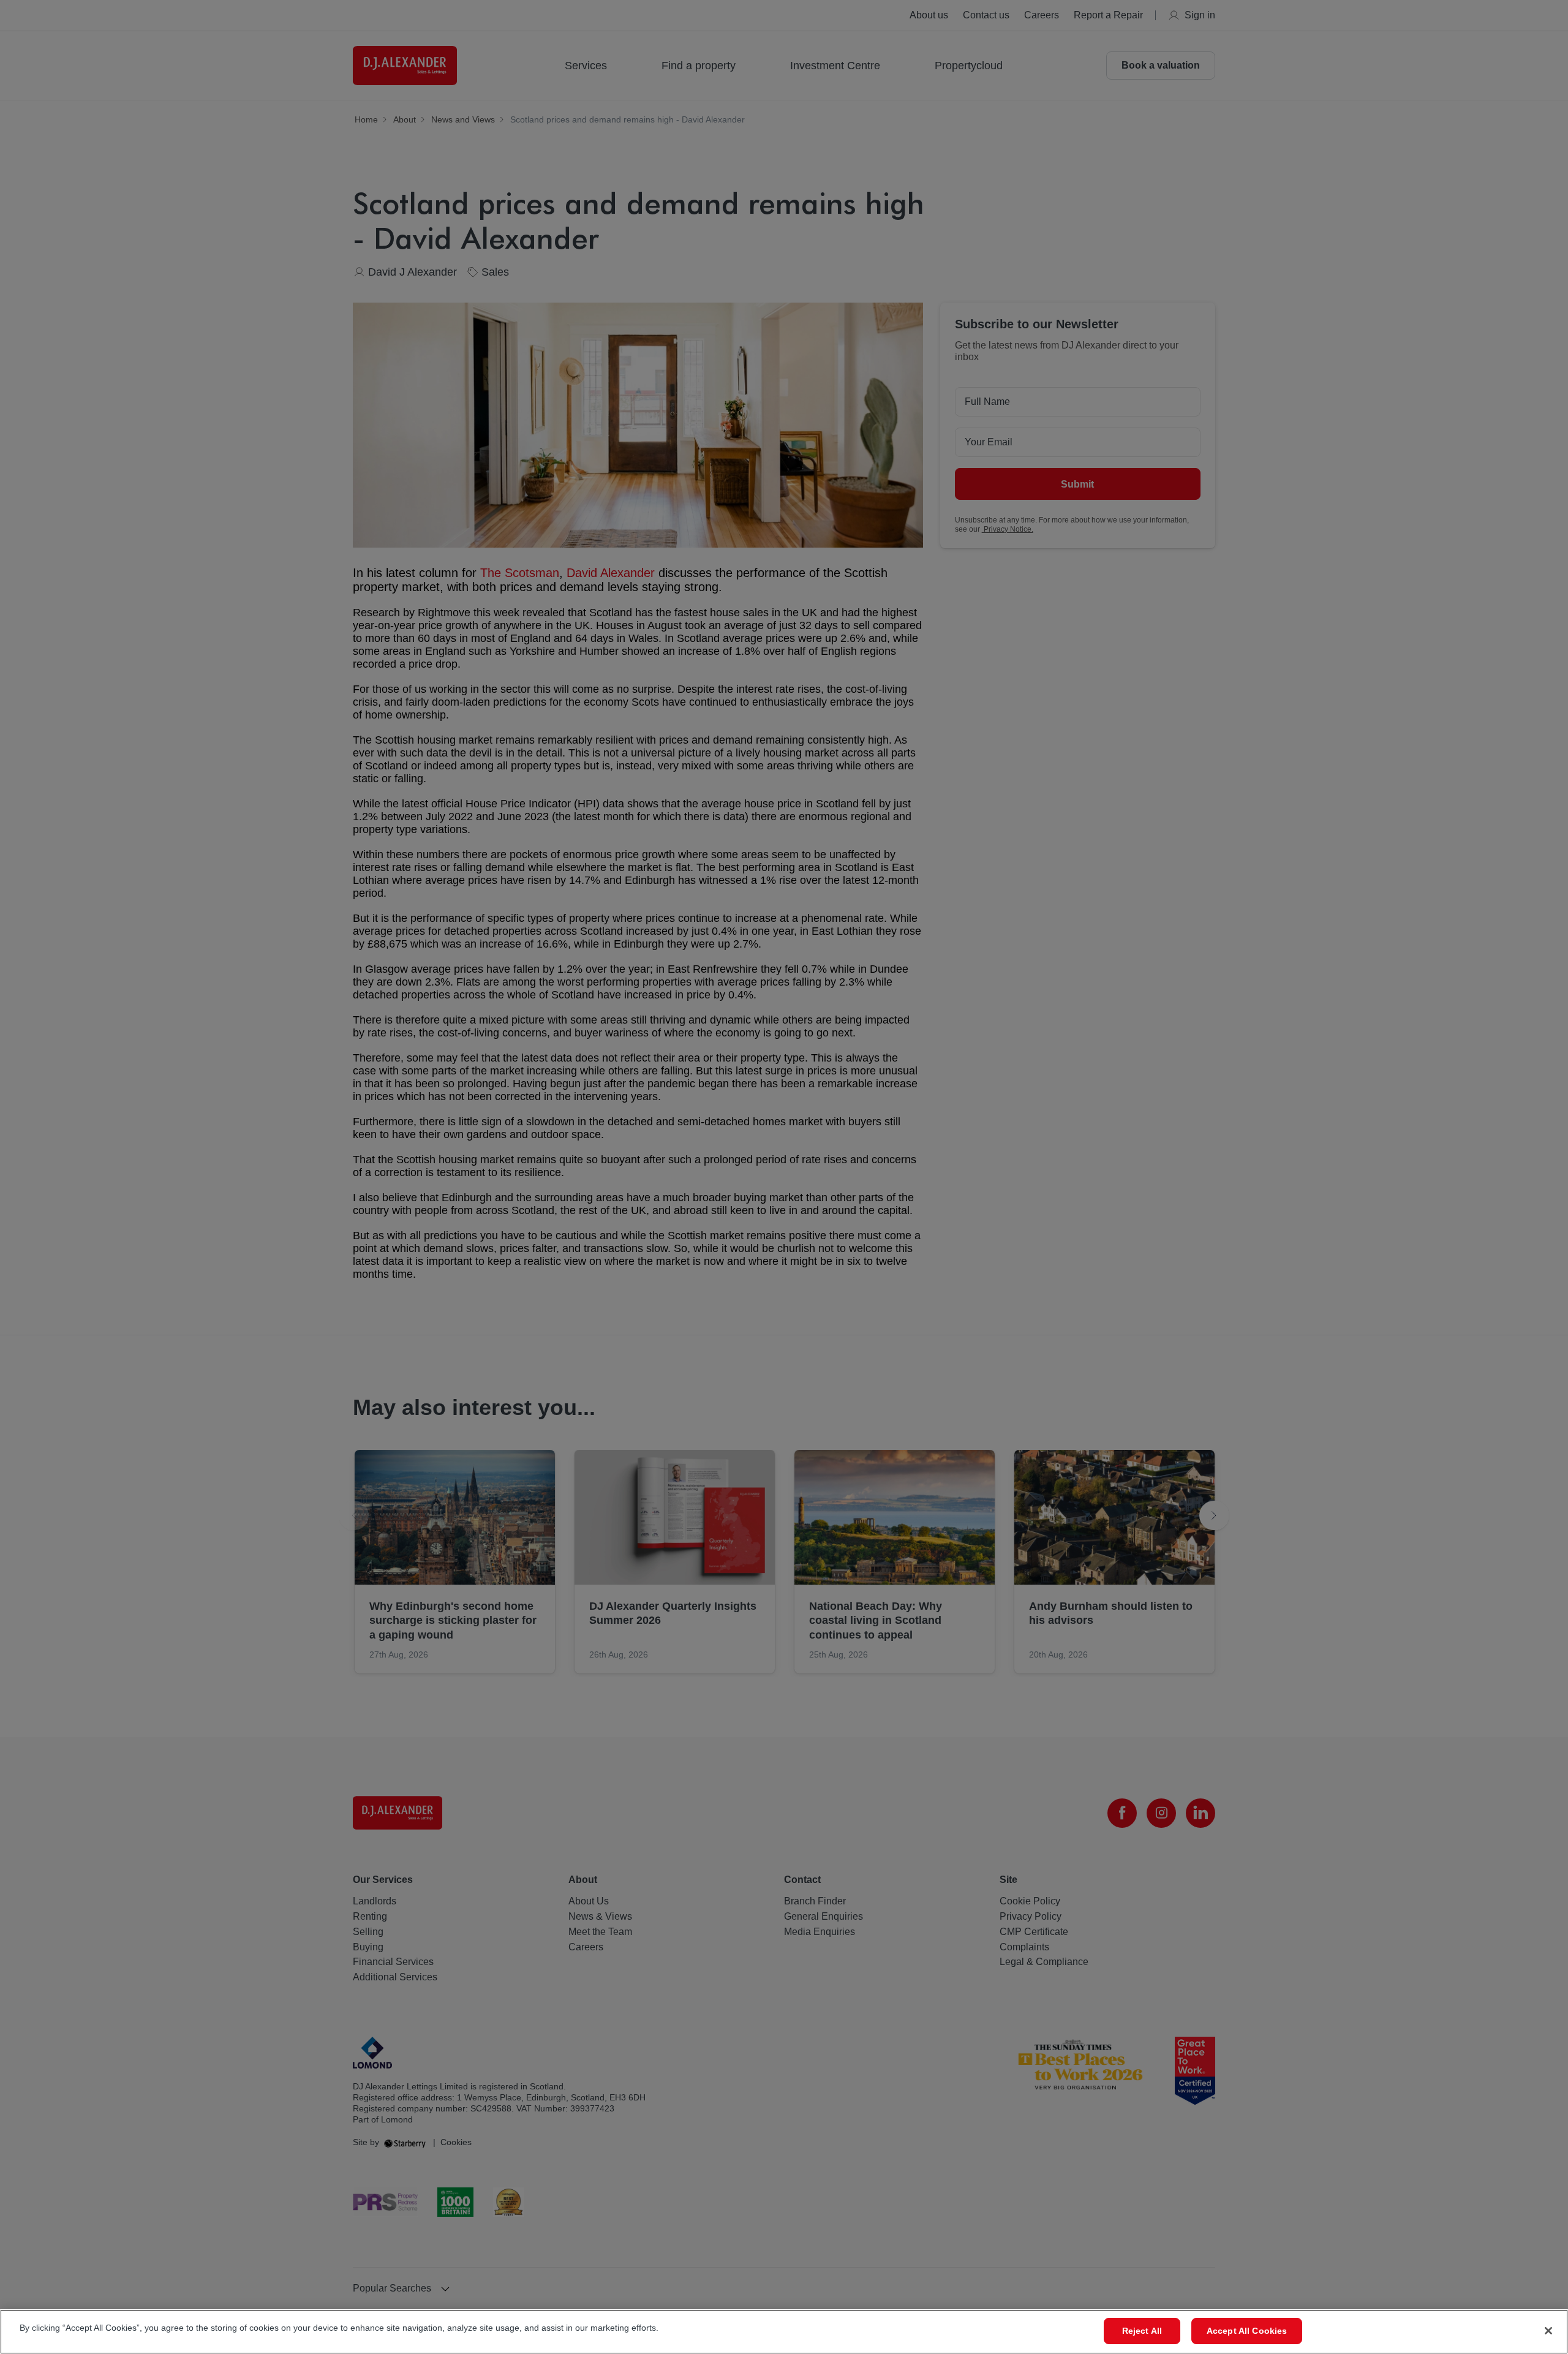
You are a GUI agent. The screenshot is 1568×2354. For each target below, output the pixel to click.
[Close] (1548, 2331)
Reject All (1142, 2331)
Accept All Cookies (1247, 2331)
